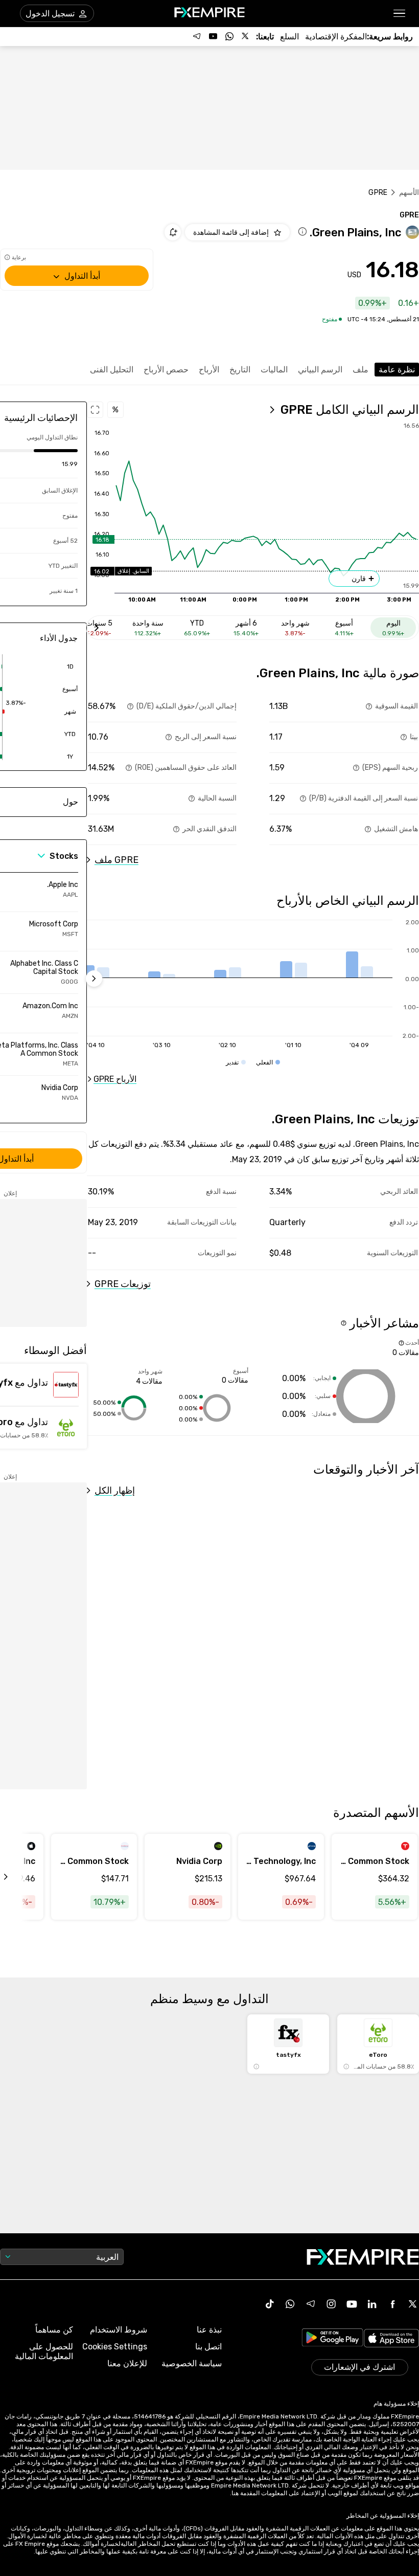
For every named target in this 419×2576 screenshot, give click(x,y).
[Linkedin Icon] (372, 2304)
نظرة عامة (397, 370)
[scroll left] (17, 1877)
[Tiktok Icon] (270, 2304)
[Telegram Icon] (311, 2304)
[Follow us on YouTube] (213, 36)
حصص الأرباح (166, 370)
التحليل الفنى (112, 370)
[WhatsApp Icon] (290, 2304)
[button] (400, 14)
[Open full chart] (95, 410)
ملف (360, 370)
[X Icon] (413, 2304)
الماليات (274, 370)
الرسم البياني (320, 370)
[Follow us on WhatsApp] (229, 36)
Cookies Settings (115, 2347)
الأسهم (409, 193)
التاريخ (240, 370)
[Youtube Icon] (352, 2304)
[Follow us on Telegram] (197, 36)
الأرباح (209, 370)
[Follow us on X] (246, 36)
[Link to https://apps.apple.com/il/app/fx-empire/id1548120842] (391, 2339)
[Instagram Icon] (331, 2304)
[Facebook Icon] (392, 2304)
